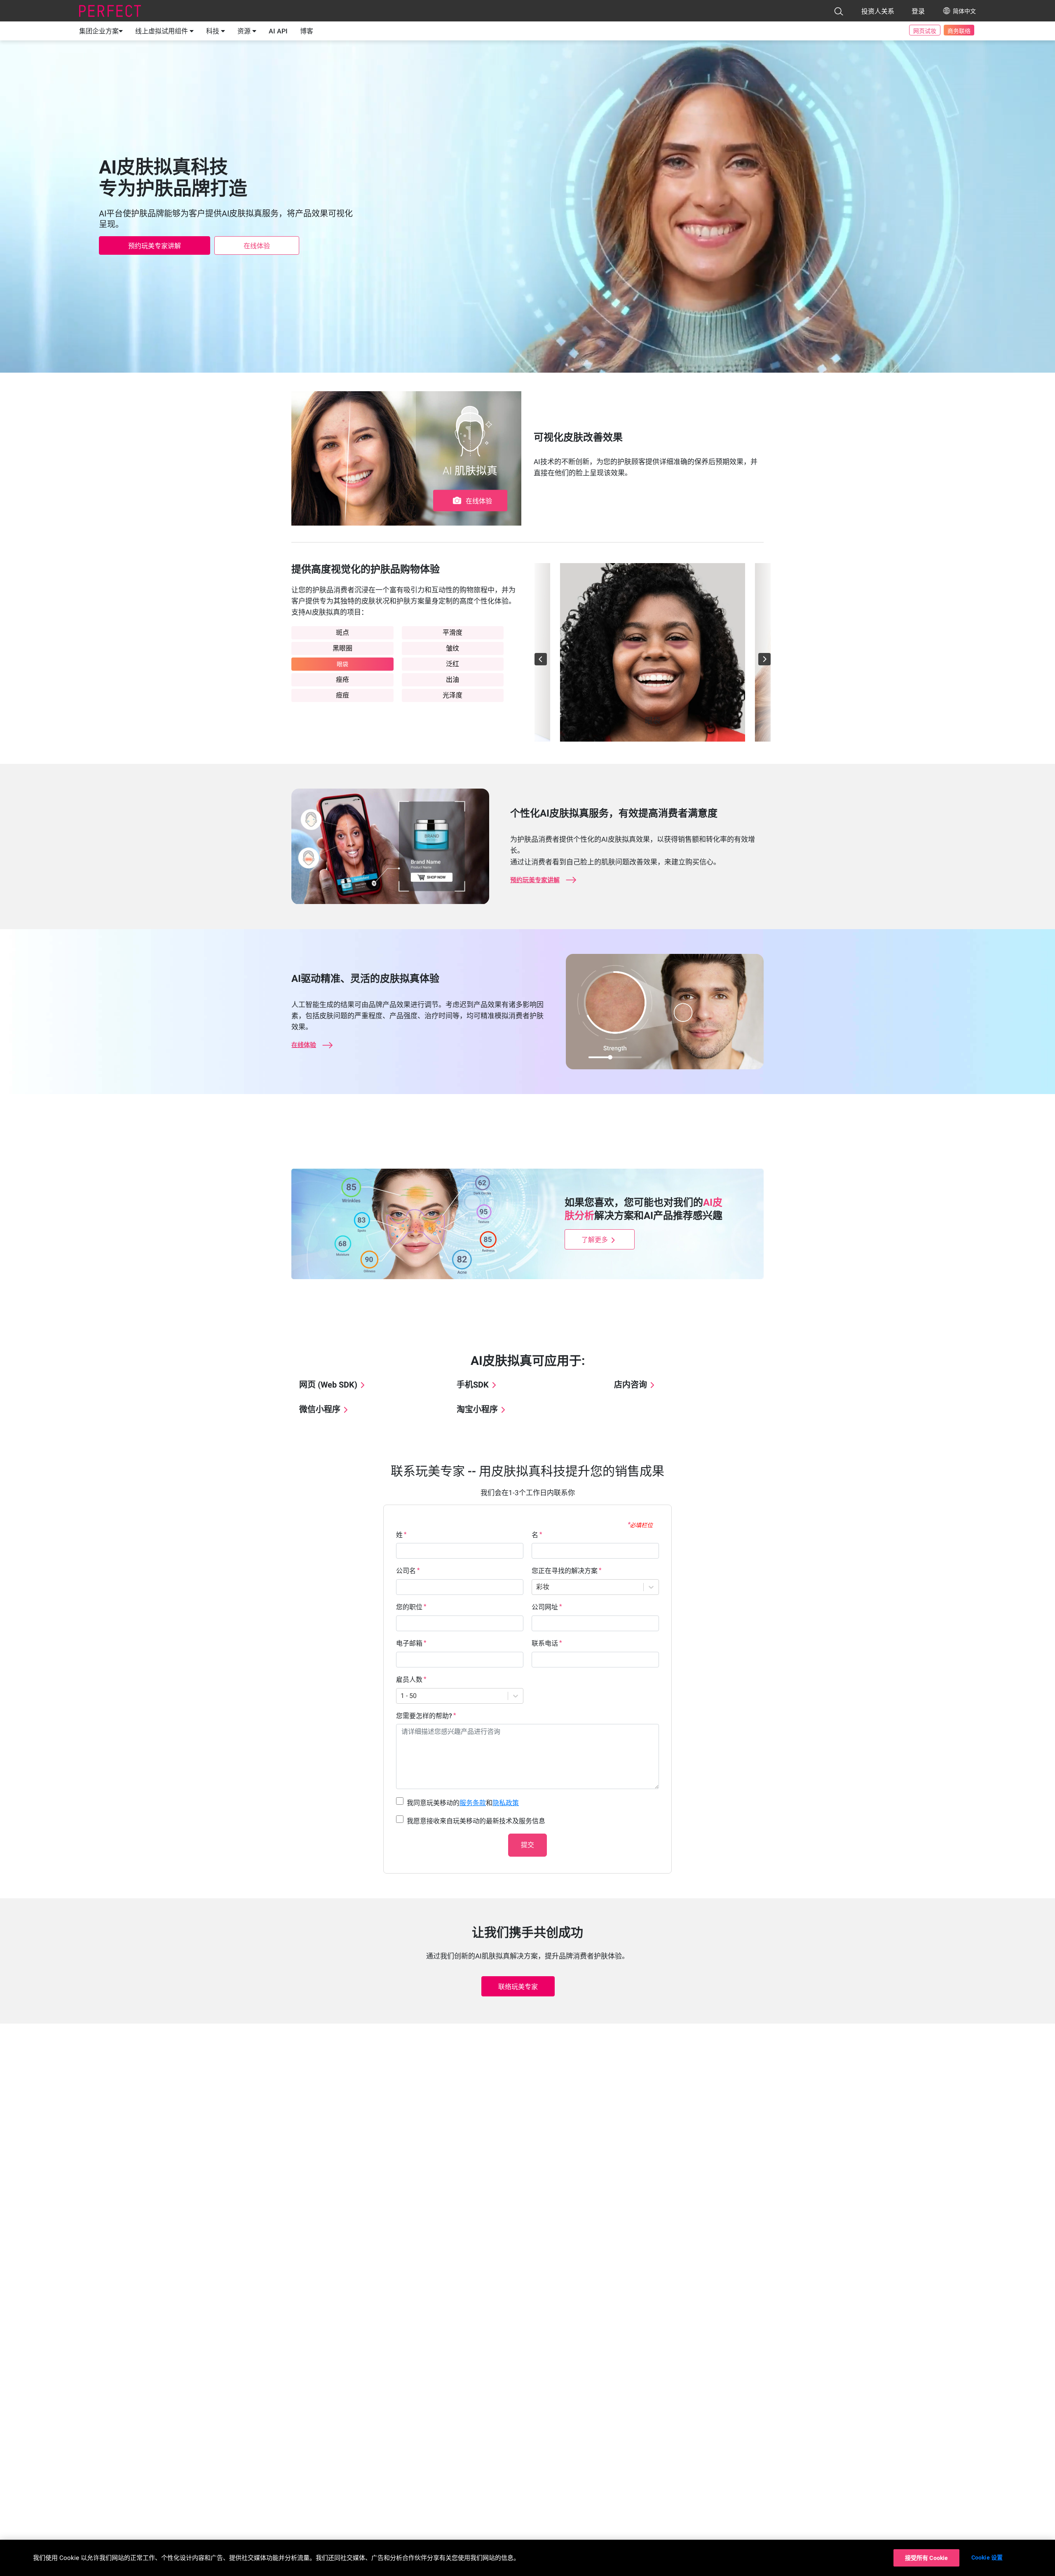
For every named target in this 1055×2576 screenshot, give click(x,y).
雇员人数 (409, 1680)
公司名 (406, 1571)
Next (777, 653)
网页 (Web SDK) (328, 1385)
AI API (278, 31)
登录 (918, 11)
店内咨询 (631, 1385)
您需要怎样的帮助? (424, 1716)
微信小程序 (320, 1409)
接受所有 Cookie (927, 2558)
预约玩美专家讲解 (155, 246)
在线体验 (257, 246)
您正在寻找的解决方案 (565, 1571)
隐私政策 (506, 1803)
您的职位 (409, 1607)
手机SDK (473, 1385)
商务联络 (959, 31)
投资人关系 (878, 11)
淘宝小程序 (477, 1409)
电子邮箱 (409, 1643)
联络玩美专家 (518, 1987)
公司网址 (545, 1607)
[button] (839, 11)
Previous (528, 653)
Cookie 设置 (987, 2557)
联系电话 (545, 1643)
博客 (307, 31)
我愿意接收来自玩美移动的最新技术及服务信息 (476, 1821)
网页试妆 (925, 31)
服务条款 (473, 1803)
